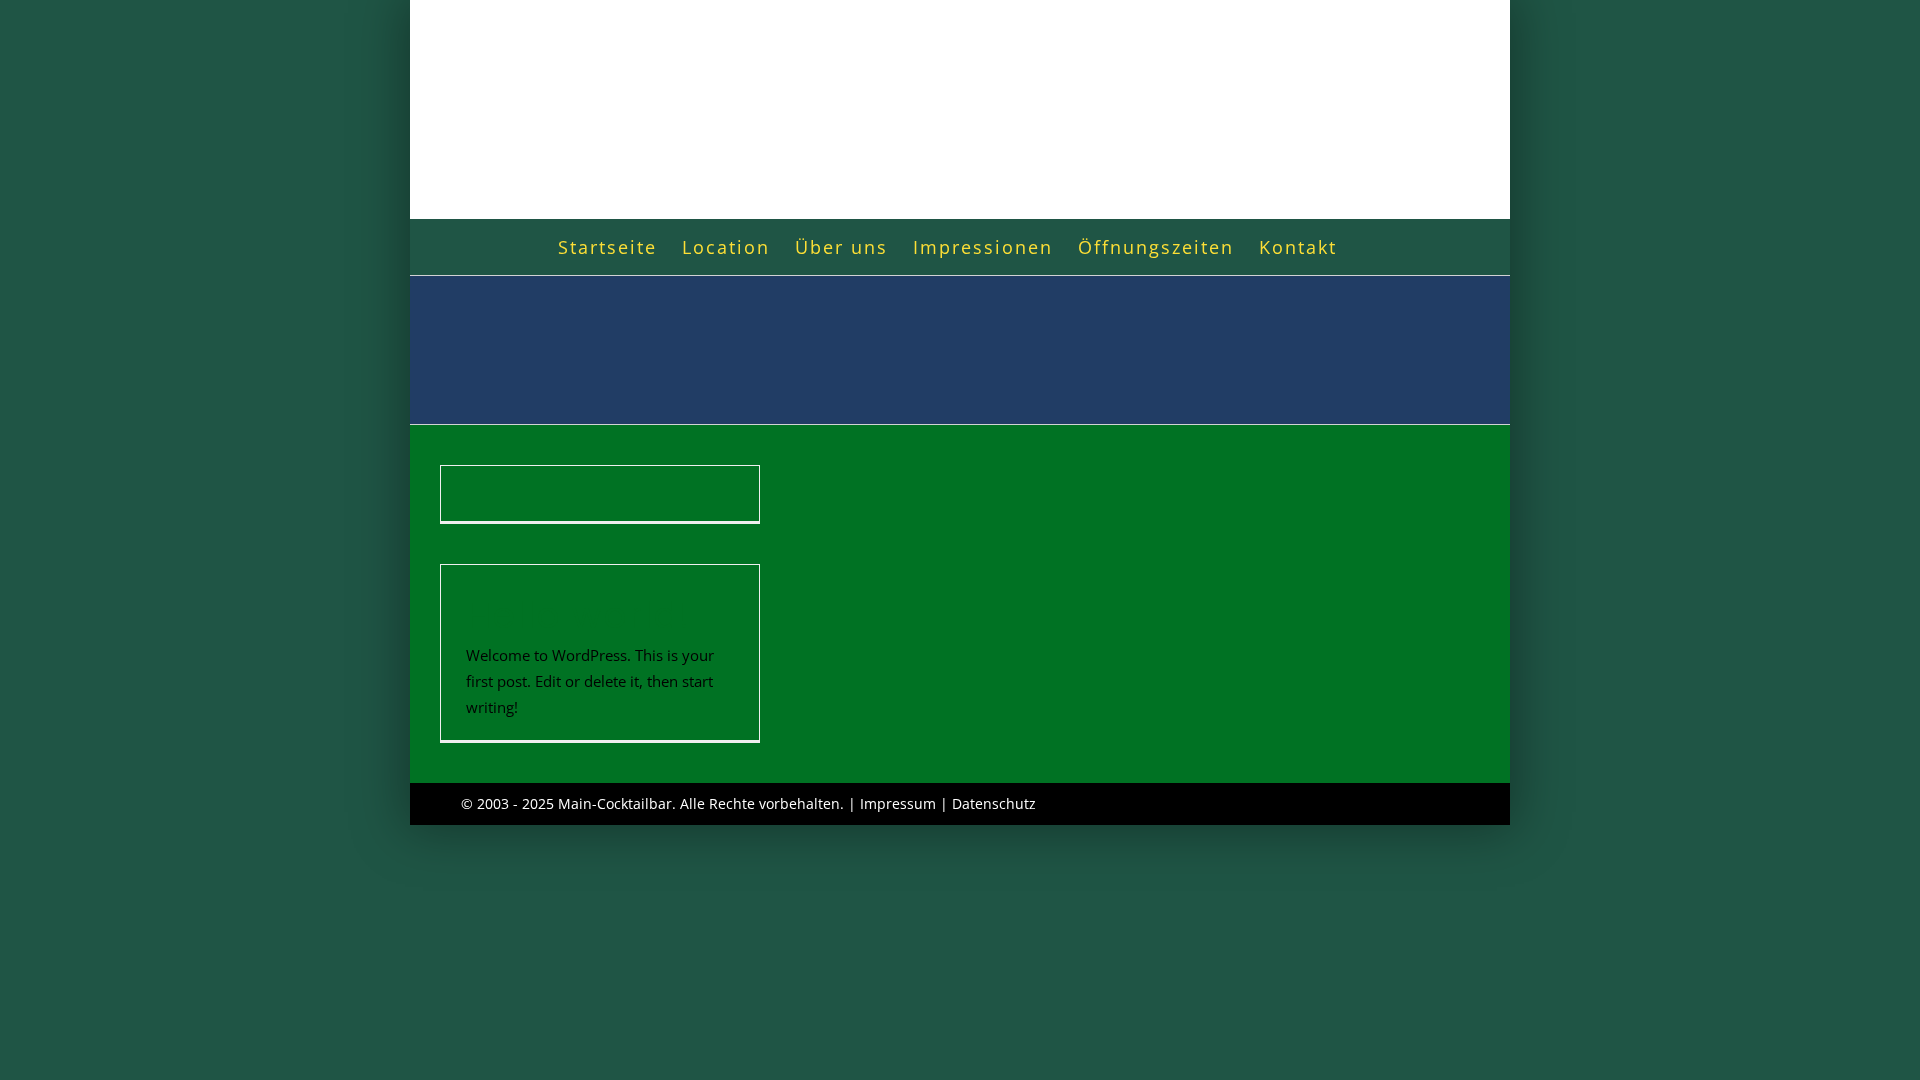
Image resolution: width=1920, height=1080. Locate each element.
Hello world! (578, 615)
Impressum (898, 803)
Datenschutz (994, 803)
